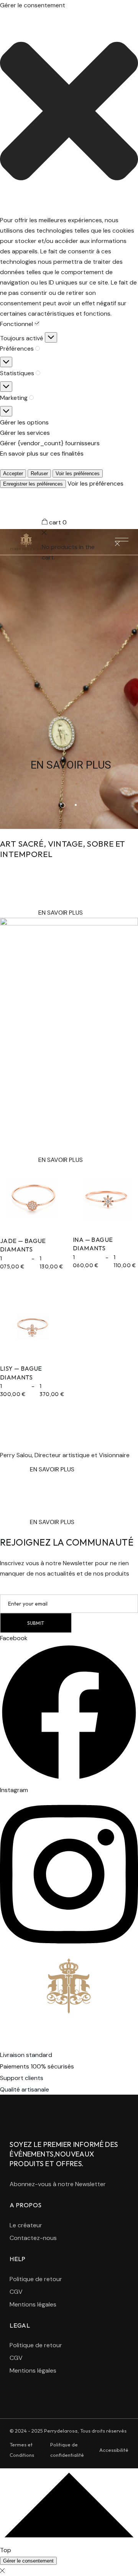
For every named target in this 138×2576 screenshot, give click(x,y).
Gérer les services (25, 433)
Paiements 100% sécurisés (37, 2066)
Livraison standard (26, 2055)
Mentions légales (33, 2304)
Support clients (22, 2078)
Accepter (13, 473)
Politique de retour (36, 2279)
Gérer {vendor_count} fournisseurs (50, 443)
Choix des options (33, 1206)
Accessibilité (114, 2450)
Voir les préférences (78, 473)
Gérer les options (24, 422)
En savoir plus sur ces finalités (42, 453)
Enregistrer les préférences (33, 484)
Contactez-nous (33, 2238)
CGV (16, 2292)
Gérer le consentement (28, 2561)
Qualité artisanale (25, 2089)
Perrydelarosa (61, 2431)
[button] (69, 113)
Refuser (39, 473)
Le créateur (26, 2225)
